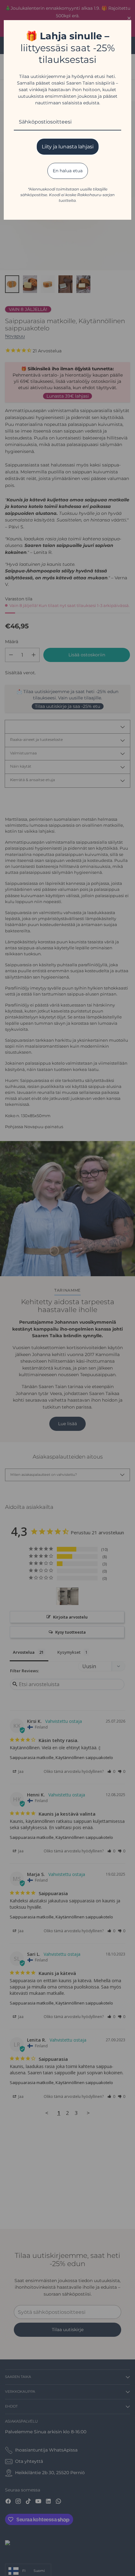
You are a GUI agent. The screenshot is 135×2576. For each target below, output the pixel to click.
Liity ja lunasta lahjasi (68, 147)
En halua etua (68, 171)
